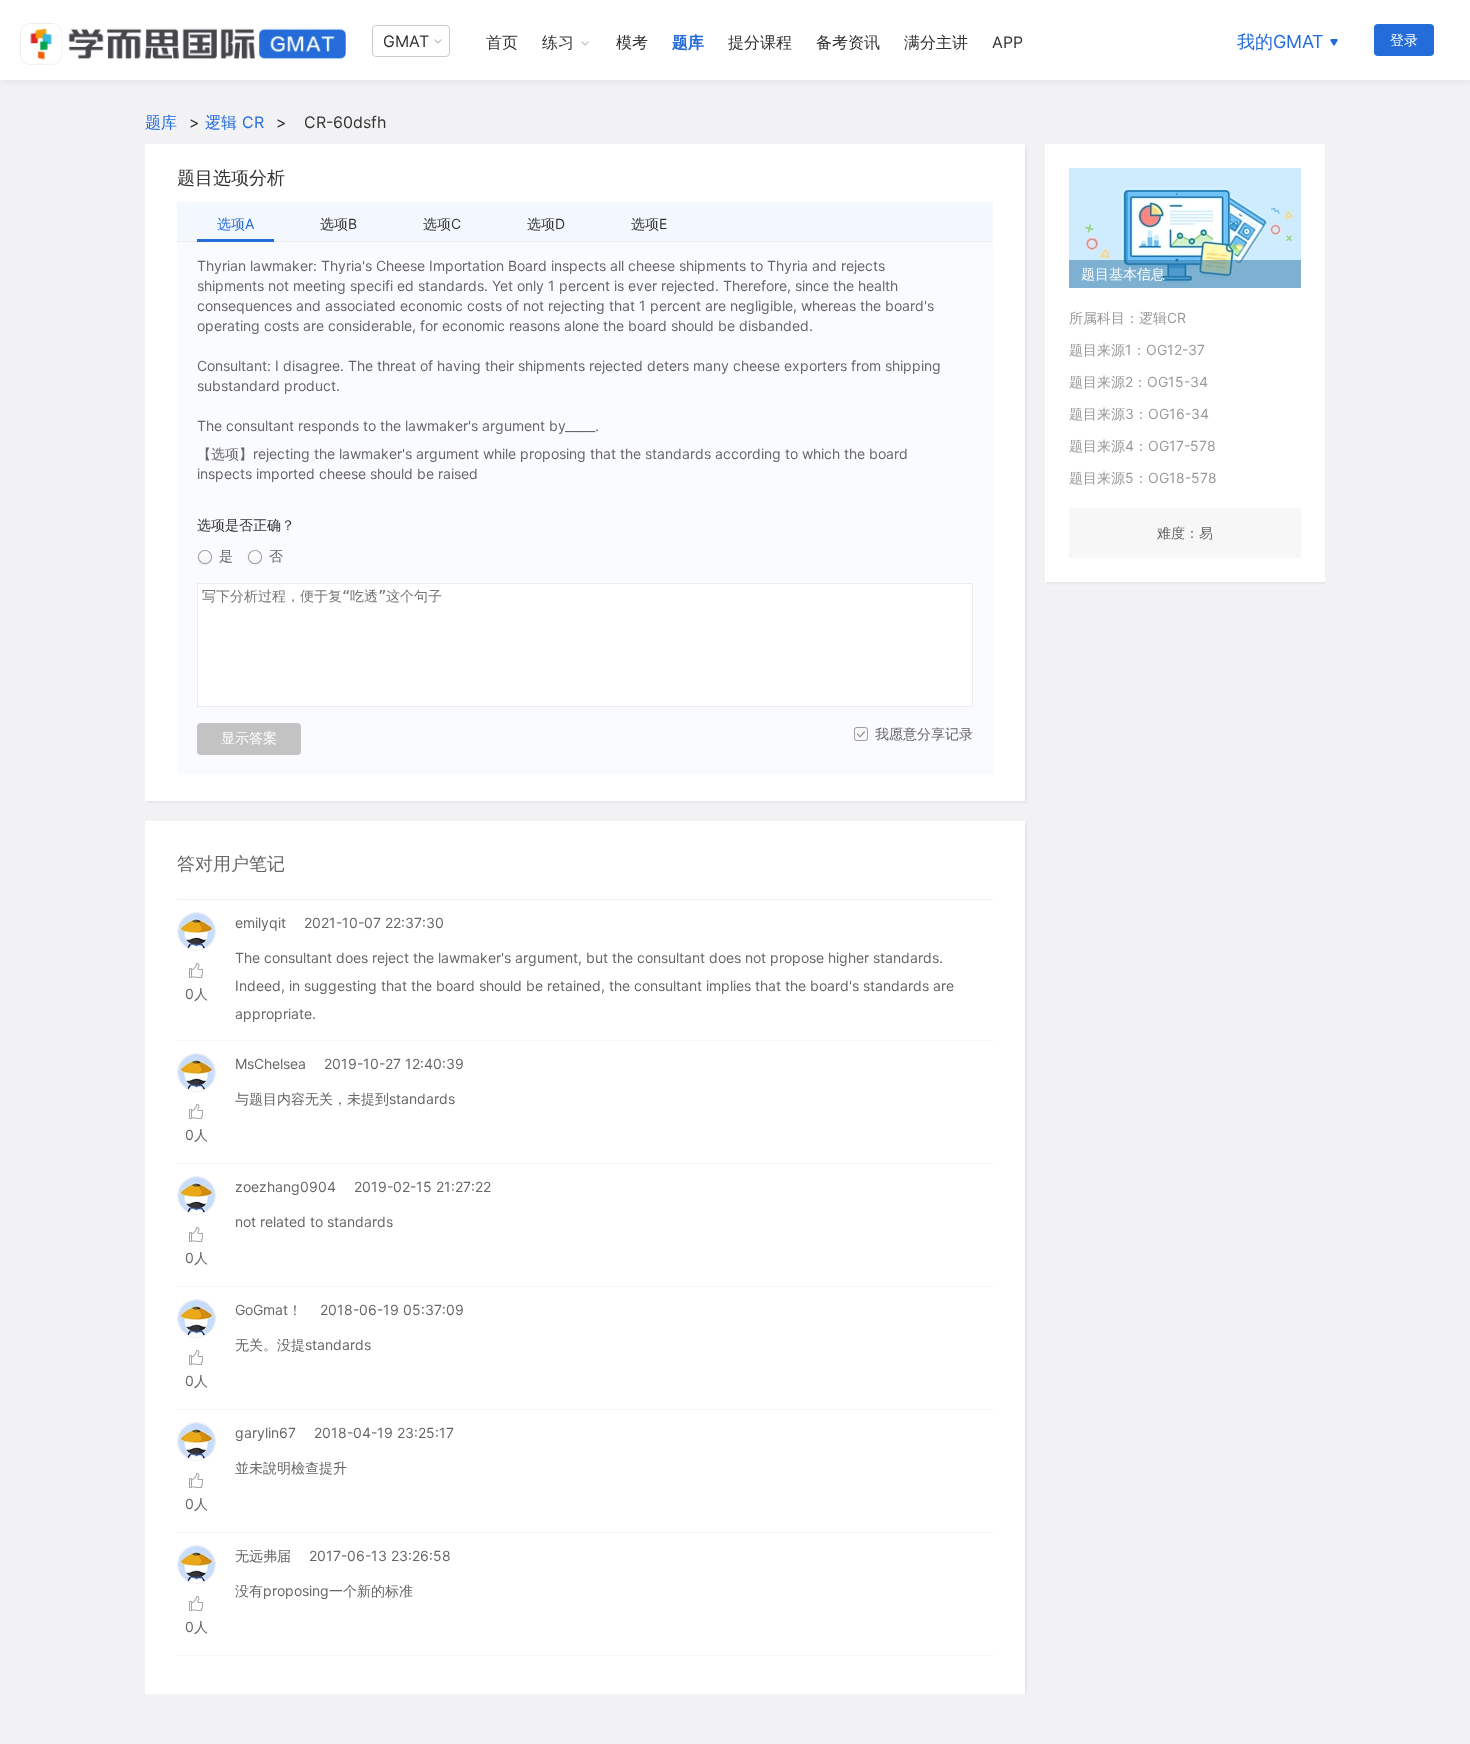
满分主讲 (936, 42)
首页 (502, 42)
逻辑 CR (234, 122)
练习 (558, 42)
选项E (649, 223)
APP (1007, 42)
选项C (442, 223)
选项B (338, 223)
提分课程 (760, 42)
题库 (688, 42)
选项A (235, 223)
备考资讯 (848, 42)
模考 (632, 42)
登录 (1404, 39)
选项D (546, 223)
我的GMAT (1280, 41)
